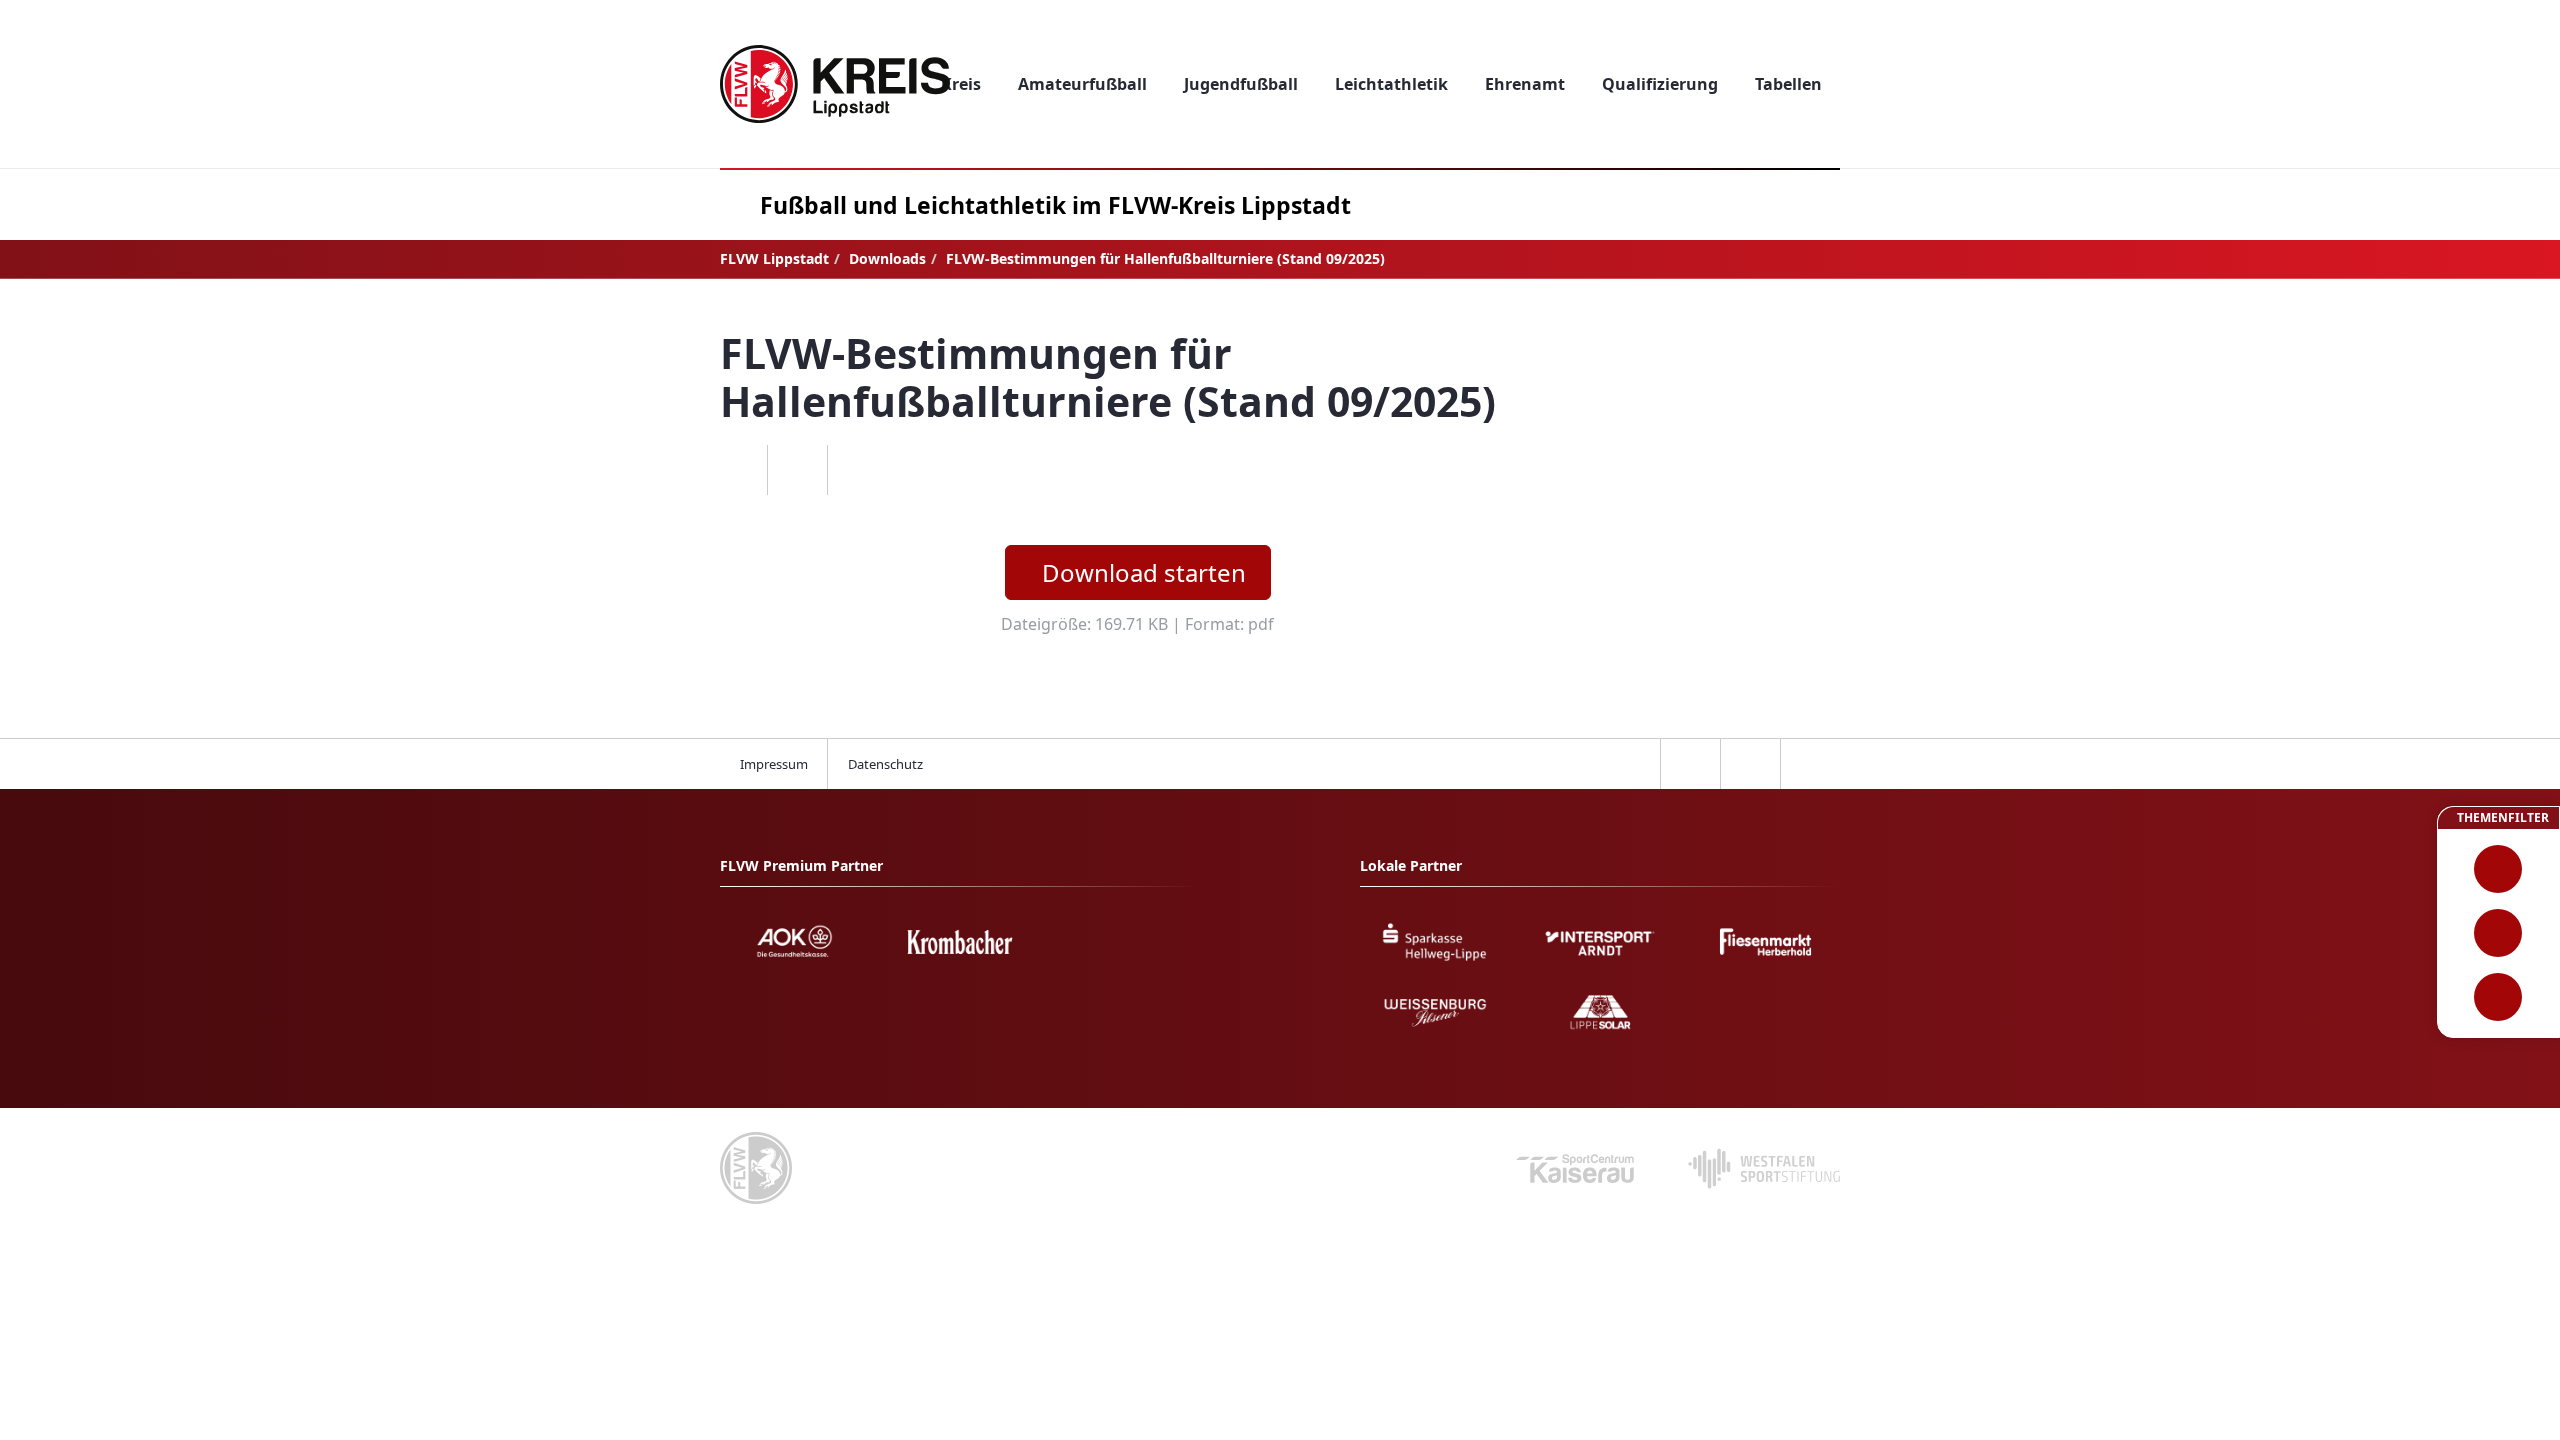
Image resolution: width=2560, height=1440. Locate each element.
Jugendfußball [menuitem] (1241, 84)
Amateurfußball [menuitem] (1082, 84)
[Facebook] (737, 470)
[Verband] (2498, 997)
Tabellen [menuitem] (1788, 84)
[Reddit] (857, 470)
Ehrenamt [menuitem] (1525, 84)
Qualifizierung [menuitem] (1660, 84)
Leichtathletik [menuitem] (1391, 84)
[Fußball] (2498, 869)
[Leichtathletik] (2498, 933)
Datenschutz (885, 764)
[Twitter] (797, 470)
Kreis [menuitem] (961, 84)
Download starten (1144, 572)
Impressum (774, 764)
